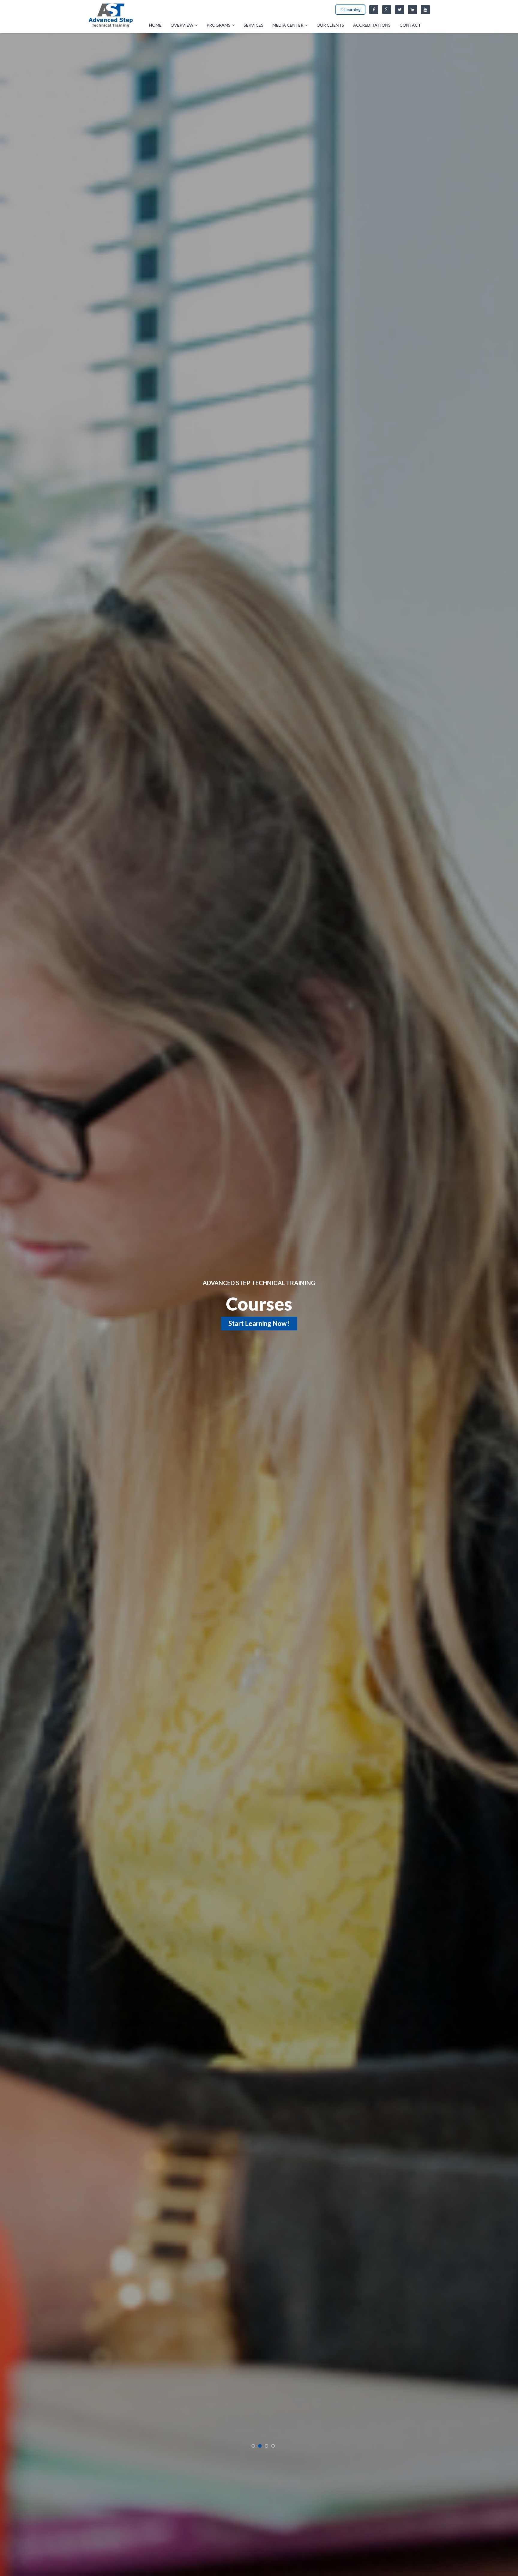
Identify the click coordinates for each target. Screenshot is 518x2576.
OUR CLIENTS (330, 25)
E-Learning (351, 9)
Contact (410, 25)
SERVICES (254, 25)
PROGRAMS (219, 25)
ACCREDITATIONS (372, 25)
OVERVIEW (182, 25)
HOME (155, 25)
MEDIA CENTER (288, 25)
